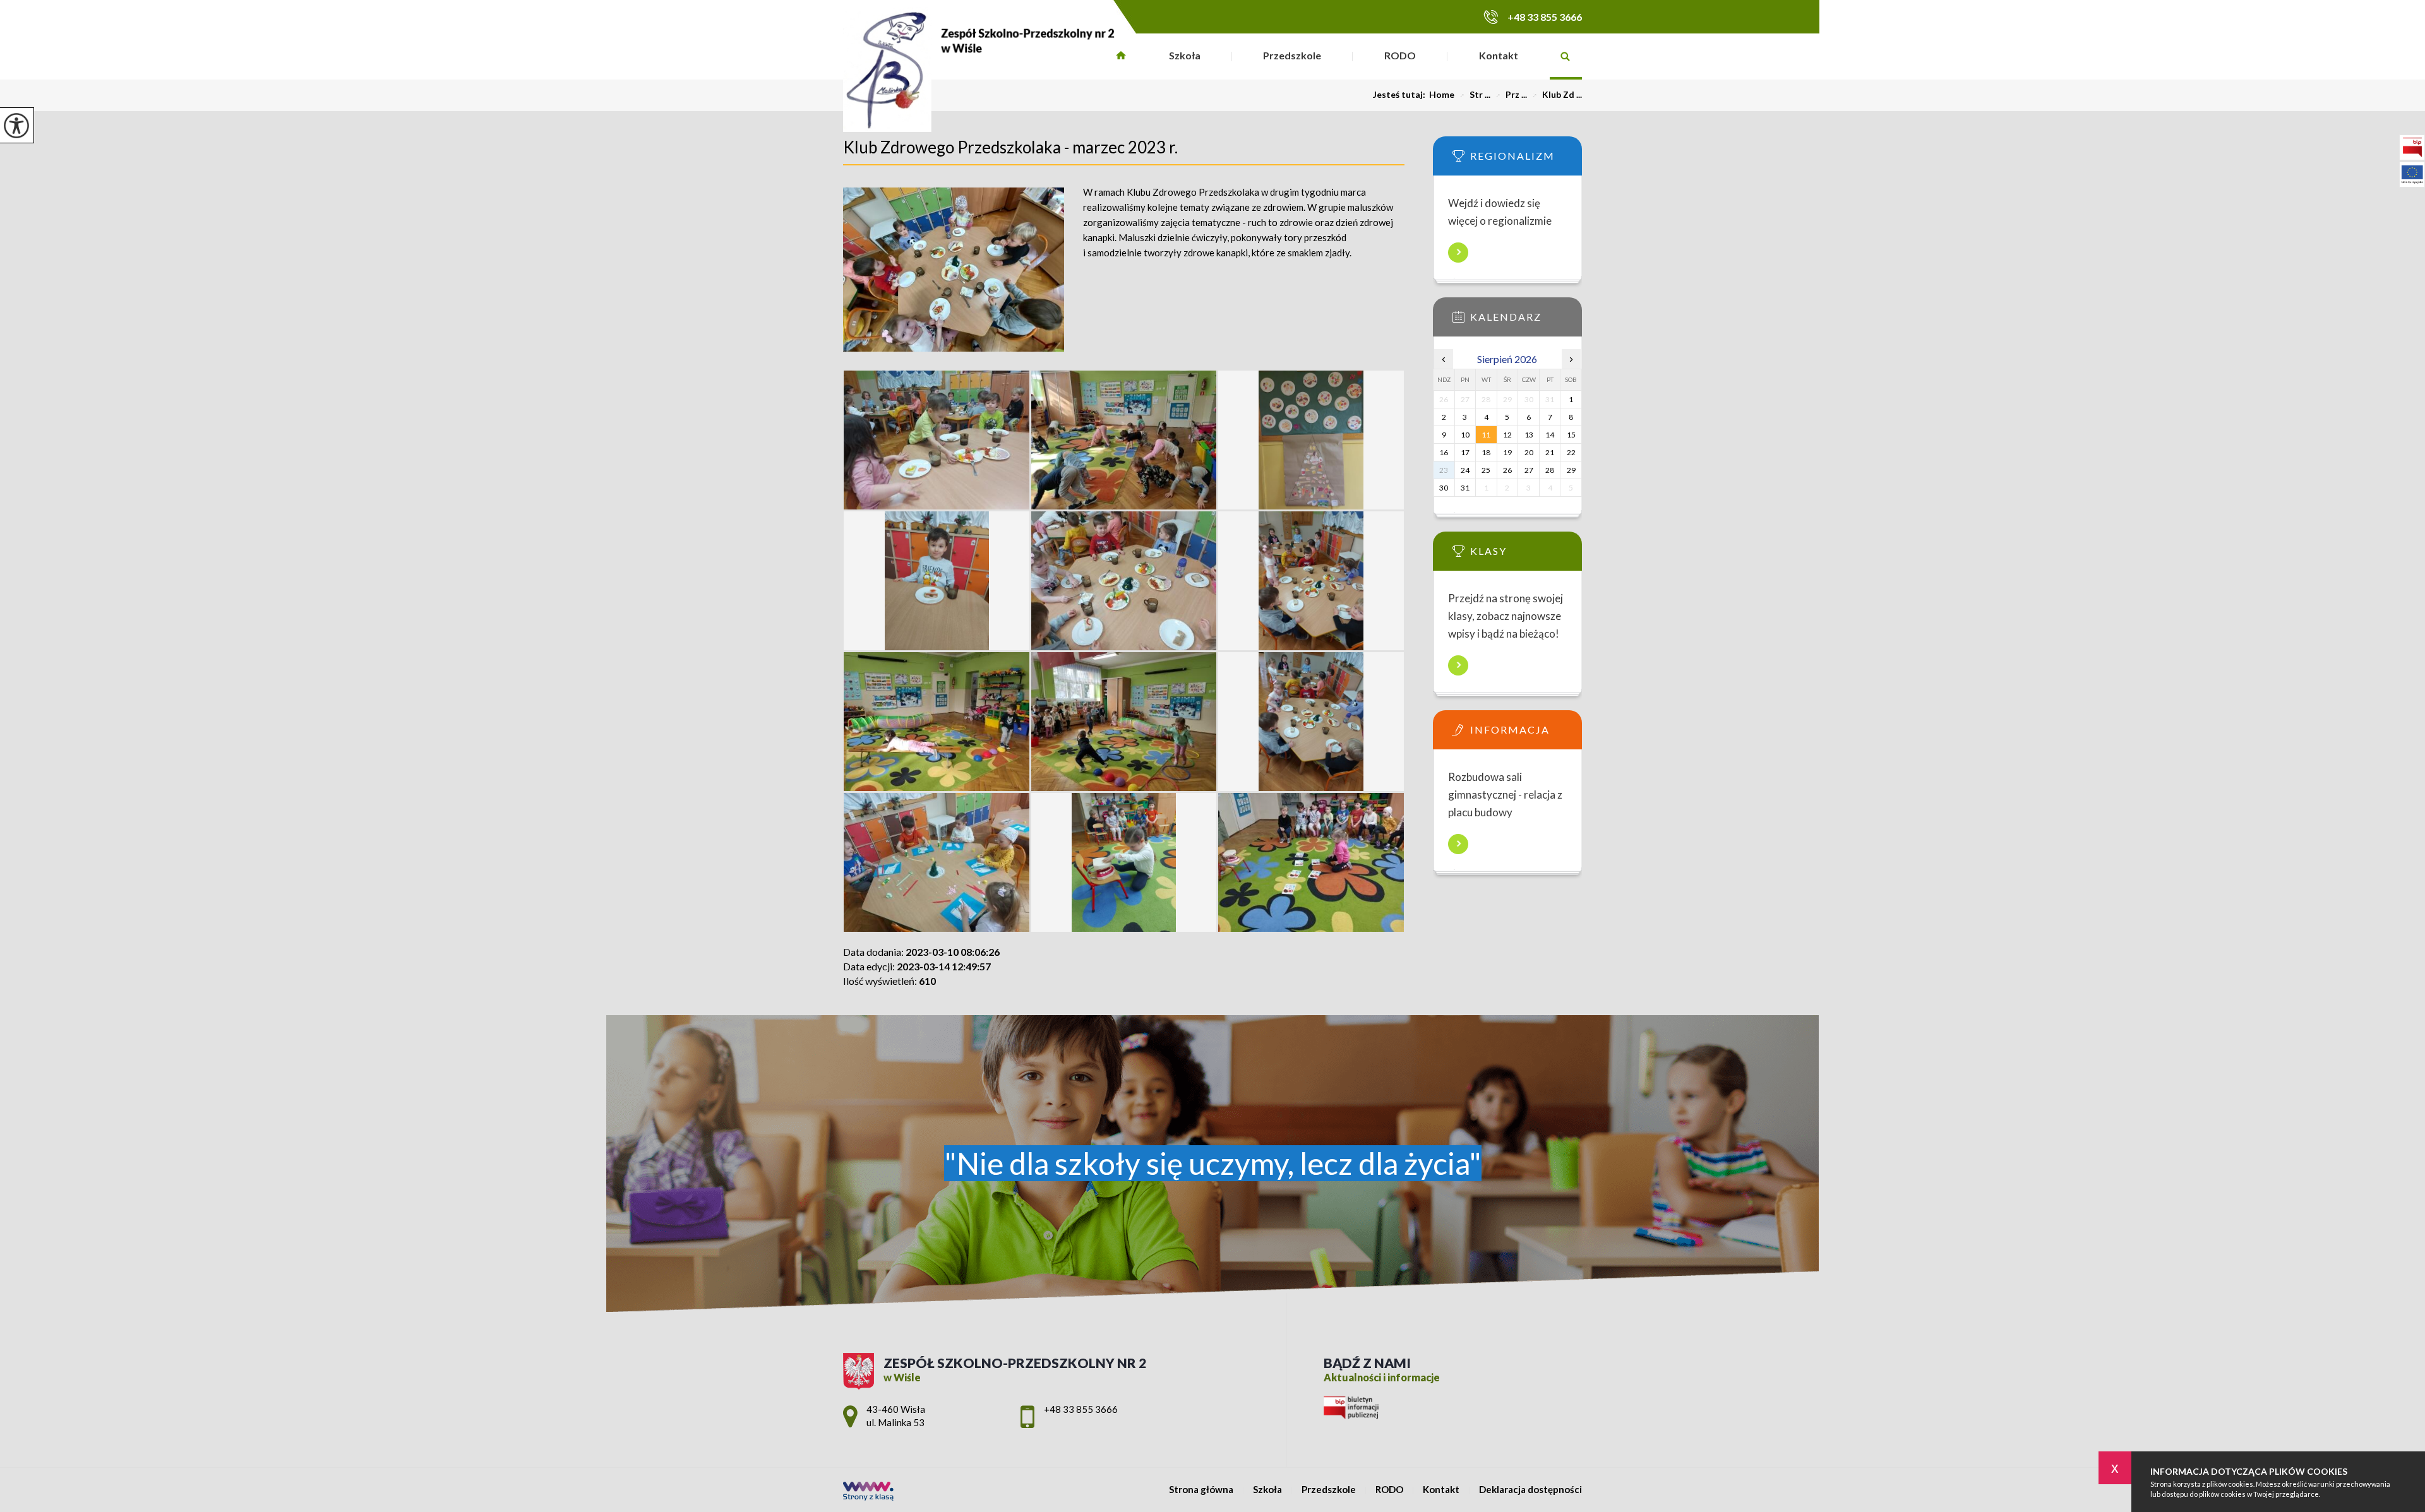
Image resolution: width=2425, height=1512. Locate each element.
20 (1529, 452)
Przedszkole (1292, 55)
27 (1529, 470)
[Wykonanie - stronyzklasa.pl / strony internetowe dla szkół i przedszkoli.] (868, 1492)
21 (1550, 452)
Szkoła (1185, 55)
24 (1465, 470)
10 (1465, 435)
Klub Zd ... (1557, 95)
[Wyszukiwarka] (1566, 57)
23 (1444, 470)
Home (1442, 95)
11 (1486, 435)
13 (1529, 435)
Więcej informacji (1458, 253)
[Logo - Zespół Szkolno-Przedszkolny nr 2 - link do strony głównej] (979, 69)
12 (1507, 435)
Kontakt (1499, 55)
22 (1571, 452)
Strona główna (1121, 57)
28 (1550, 470)
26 (1507, 470)
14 (1550, 435)
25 (1486, 470)
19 (1507, 452)
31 (1465, 488)
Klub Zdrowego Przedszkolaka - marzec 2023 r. (1010, 147)
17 (1465, 452)
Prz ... (1511, 95)
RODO (1400, 55)
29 (1571, 470)
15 (1571, 435)
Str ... (1475, 95)
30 (1444, 488)
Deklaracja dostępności (1530, 1490)
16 (1444, 452)
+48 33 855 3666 (1545, 17)
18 (1486, 452)
